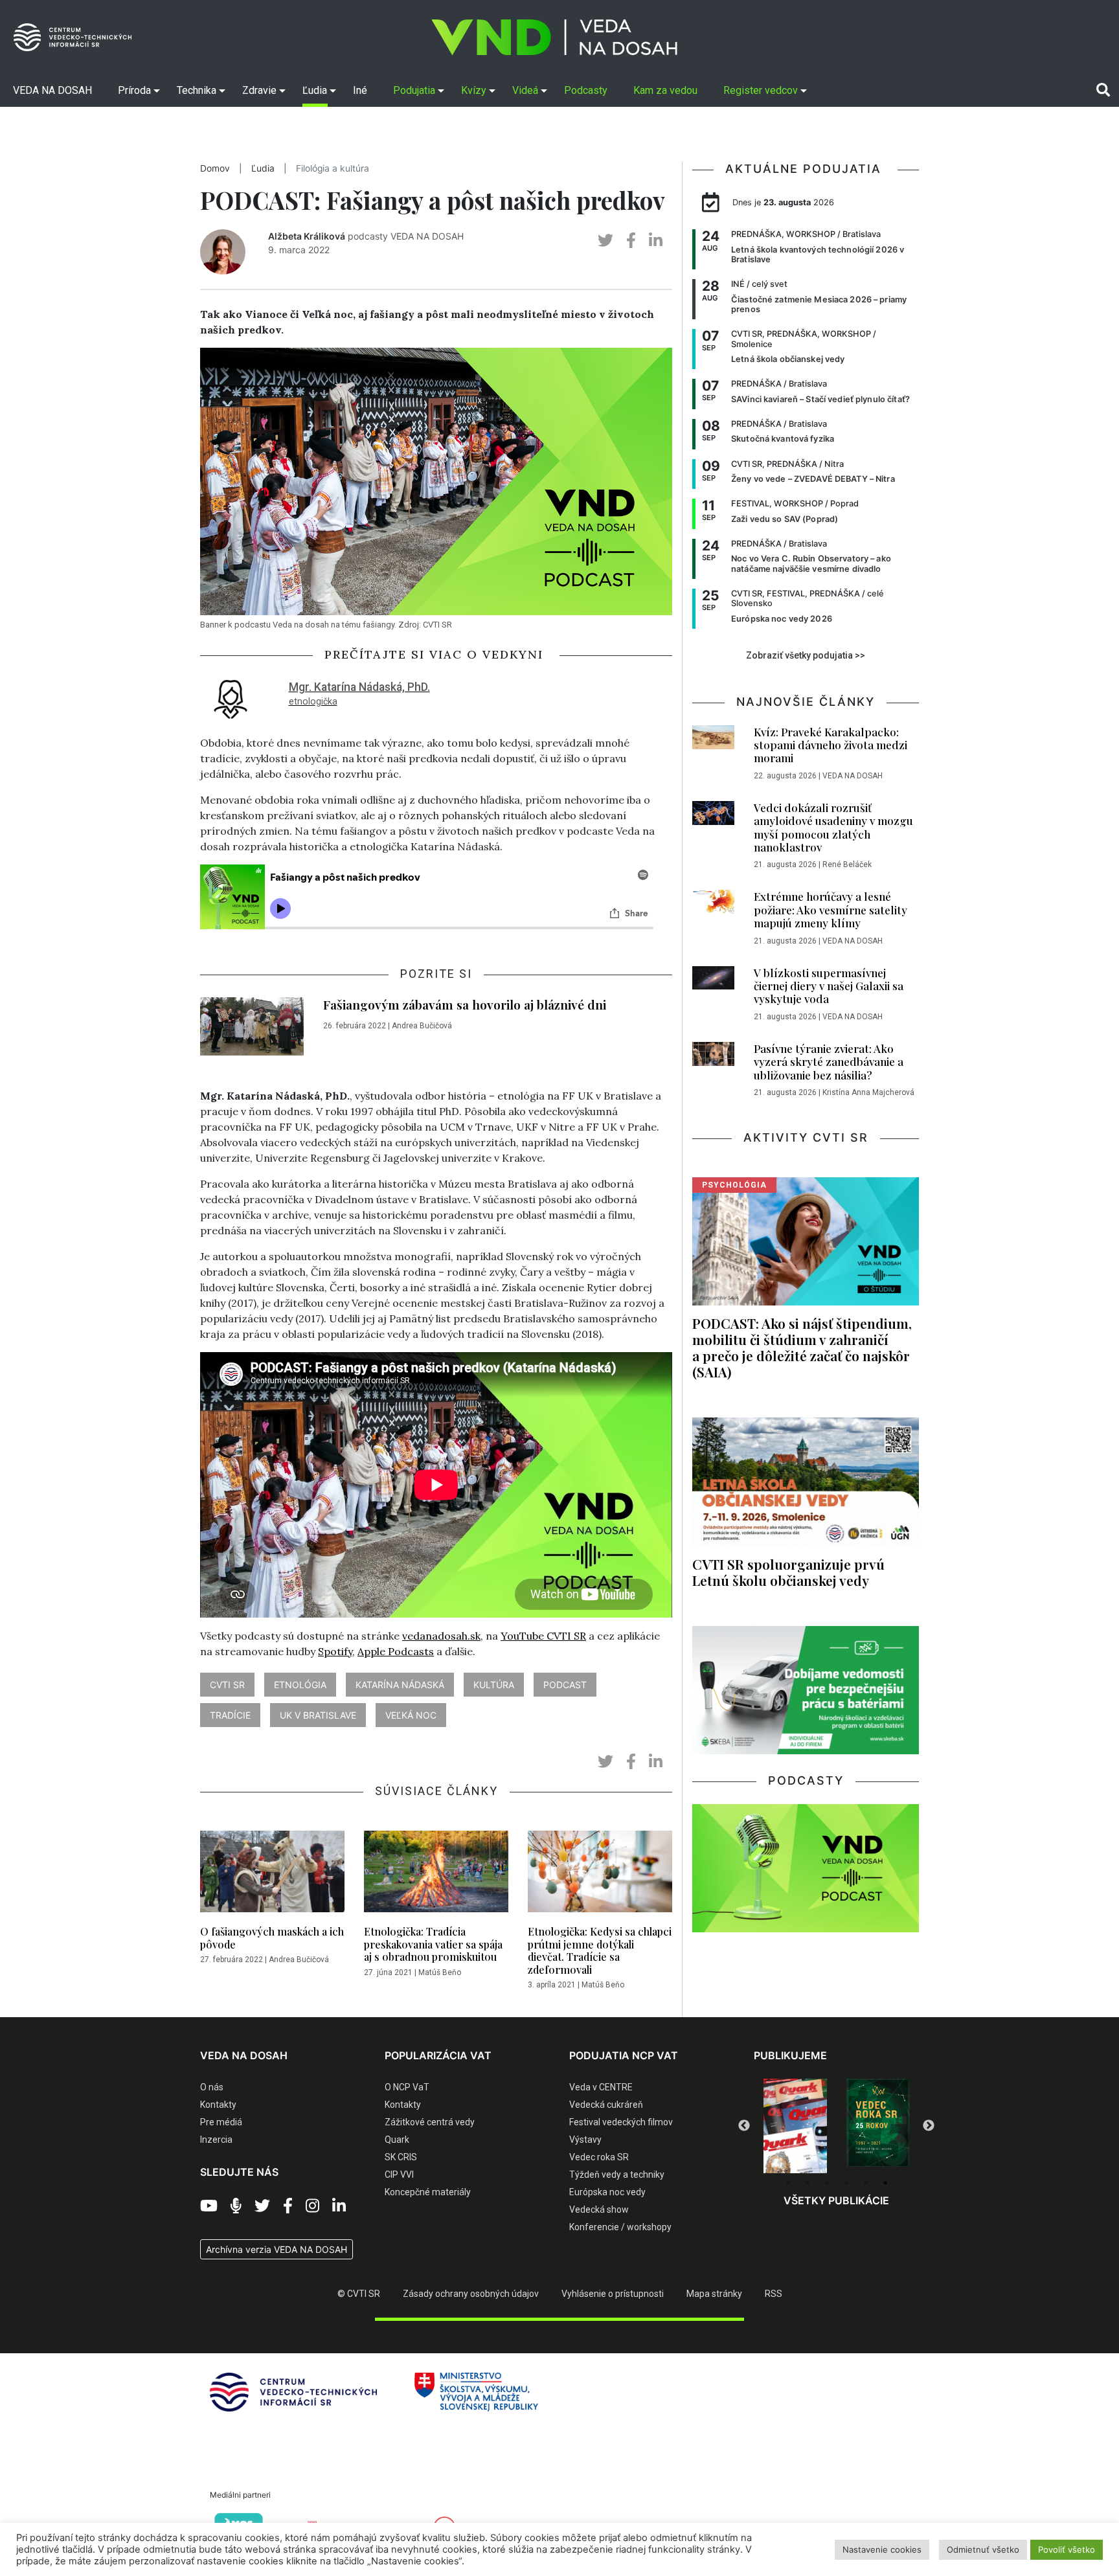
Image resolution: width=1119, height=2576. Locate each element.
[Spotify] (236, 2206)
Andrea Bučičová (422, 1026)
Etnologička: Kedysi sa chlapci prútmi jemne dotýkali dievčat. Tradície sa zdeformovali (600, 1950)
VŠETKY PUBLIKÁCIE (836, 2200)
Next (929, 2126)
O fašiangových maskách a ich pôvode (272, 1938)
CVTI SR (227, 1685)
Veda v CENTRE (601, 2087)
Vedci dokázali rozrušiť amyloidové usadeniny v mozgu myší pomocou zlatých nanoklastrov (833, 827)
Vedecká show (599, 2209)
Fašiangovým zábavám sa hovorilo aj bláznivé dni (465, 1004)
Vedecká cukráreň (606, 2105)
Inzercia (216, 2140)
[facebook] (631, 241)
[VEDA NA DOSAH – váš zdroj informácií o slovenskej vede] (554, 37)
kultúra (494, 1685)
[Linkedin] (339, 2206)
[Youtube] (209, 2206)
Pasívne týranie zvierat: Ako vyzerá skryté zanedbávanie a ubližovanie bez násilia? (829, 1062)
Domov (215, 168)
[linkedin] (656, 241)
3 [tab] (827, 2183)
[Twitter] (262, 2206)
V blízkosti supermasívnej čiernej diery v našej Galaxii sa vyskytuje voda (829, 986)
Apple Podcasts (396, 1651)
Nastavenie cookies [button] (882, 2549)
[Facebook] (288, 2206)
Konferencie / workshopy (620, 2227)
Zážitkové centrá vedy (430, 2122)
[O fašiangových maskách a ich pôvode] (272, 1875)
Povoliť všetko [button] (1067, 2549)
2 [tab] (808, 2183)
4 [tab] (846, 2183)
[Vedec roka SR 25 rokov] (878, 2123)
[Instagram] (312, 2206)
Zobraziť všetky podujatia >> (806, 655)
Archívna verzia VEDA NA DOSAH (277, 2249)
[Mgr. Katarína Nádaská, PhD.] (231, 697)
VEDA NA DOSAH (853, 776)
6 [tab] (885, 2183)
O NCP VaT (407, 2087)
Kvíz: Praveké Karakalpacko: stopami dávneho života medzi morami (831, 745)
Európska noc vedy (607, 2192)
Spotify (335, 1651)
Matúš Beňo (440, 1972)
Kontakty (218, 2105)
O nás (212, 2087)
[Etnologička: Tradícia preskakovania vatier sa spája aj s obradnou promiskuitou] (436, 1875)
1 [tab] (788, 2183)
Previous (744, 2126)
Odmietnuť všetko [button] (983, 2549)
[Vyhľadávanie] (1103, 90)
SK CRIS (401, 2157)
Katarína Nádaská (400, 1685)
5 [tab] (866, 2183)
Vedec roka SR (599, 2157)
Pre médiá (221, 2122)
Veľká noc (411, 1715)
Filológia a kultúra (333, 168)
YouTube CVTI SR (543, 1636)
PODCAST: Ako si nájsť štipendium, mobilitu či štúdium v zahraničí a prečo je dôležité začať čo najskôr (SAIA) (802, 1347)
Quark (397, 2140)
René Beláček (847, 864)
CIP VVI (399, 2175)
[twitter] (605, 241)
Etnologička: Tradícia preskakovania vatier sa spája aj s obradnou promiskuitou (433, 1944)
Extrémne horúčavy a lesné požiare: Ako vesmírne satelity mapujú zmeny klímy (831, 910)
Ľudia (263, 168)
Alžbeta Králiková (307, 236)
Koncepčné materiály (428, 2192)
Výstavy (585, 2140)
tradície (230, 1715)
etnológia (300, 1685)
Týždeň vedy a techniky (617, 2175)
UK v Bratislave (318, 1715)
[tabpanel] (795, 2126)
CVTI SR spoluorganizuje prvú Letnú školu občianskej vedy (788, 1572)
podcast (565, 1685)
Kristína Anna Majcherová (868, 1092)
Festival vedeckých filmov (621, 2122)
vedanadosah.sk (441, 1636)
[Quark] (795, 2126)
